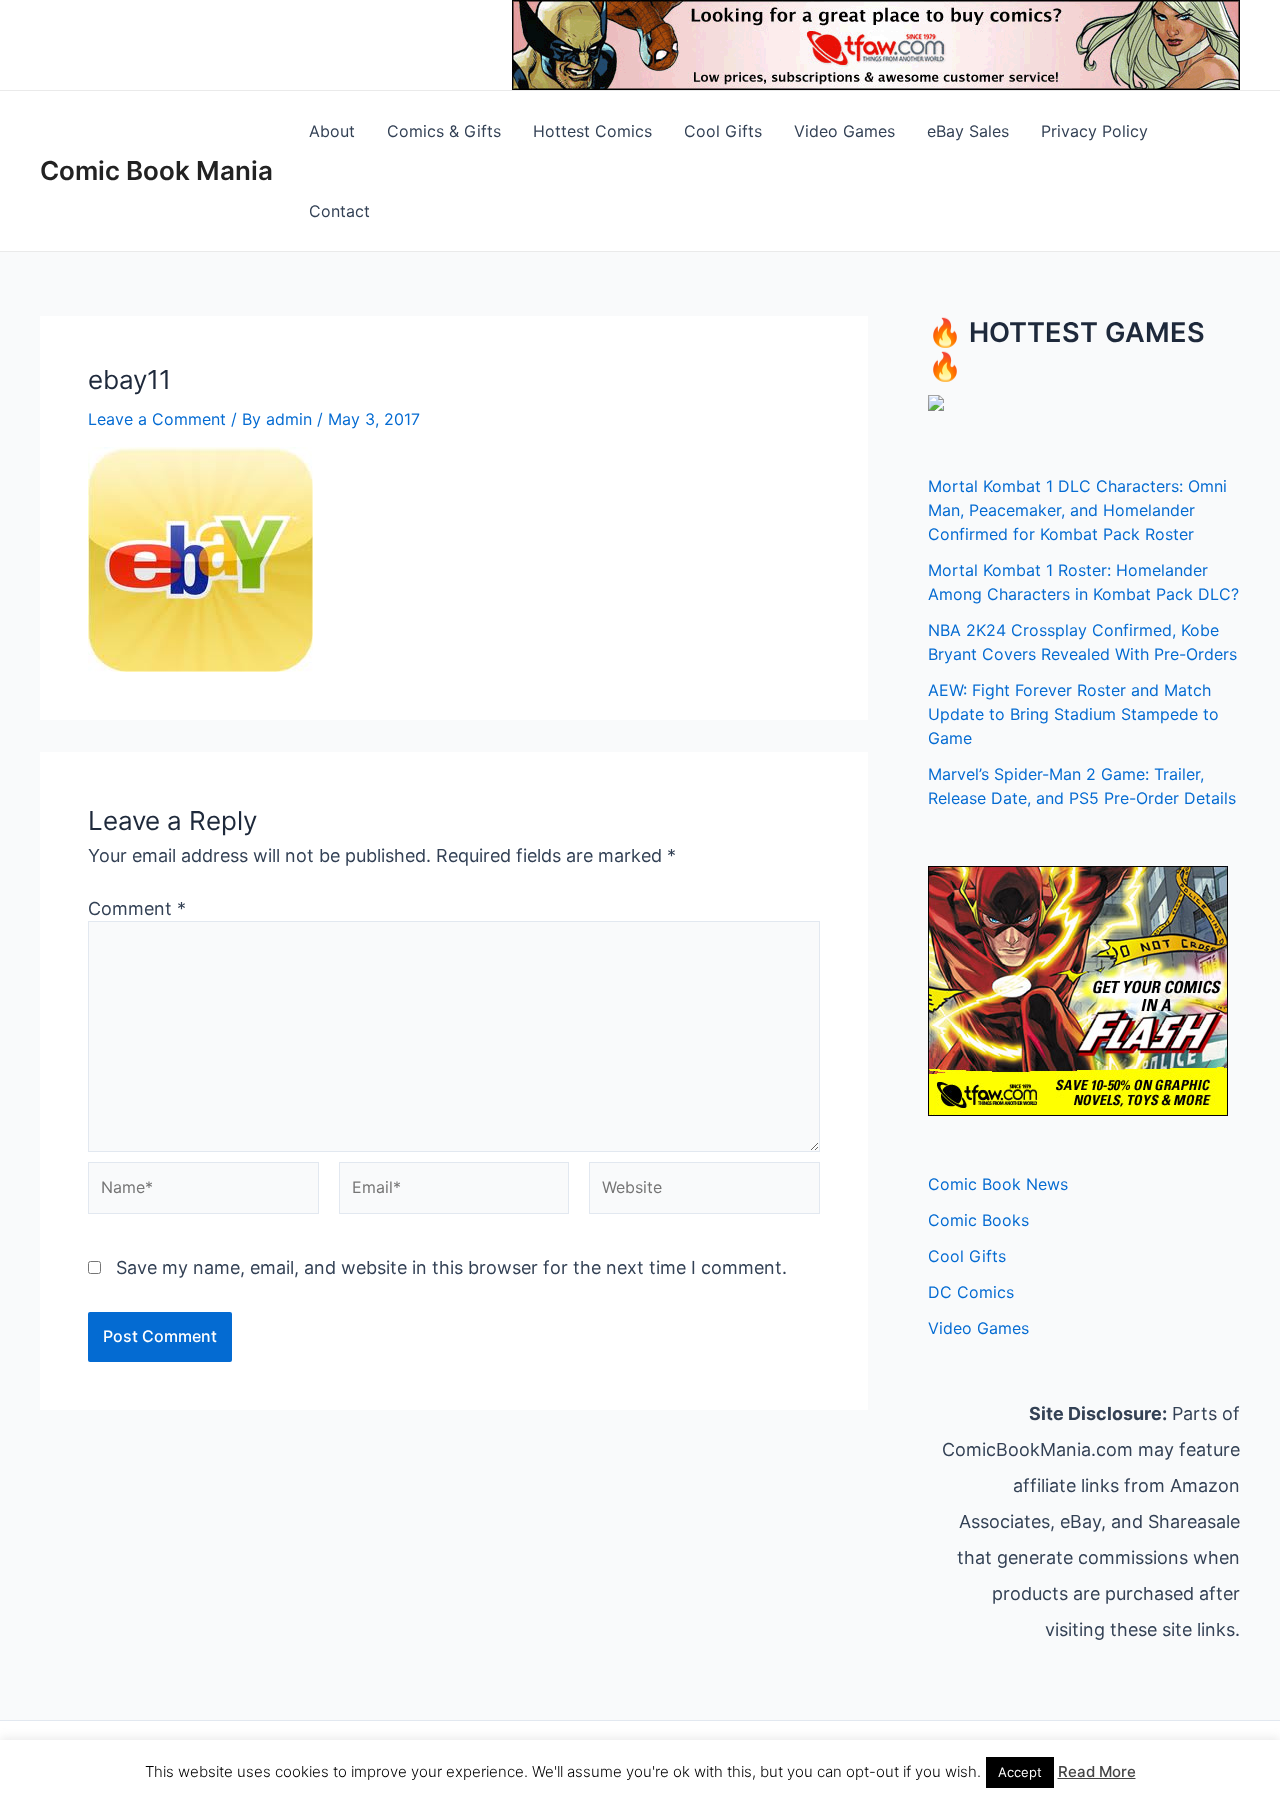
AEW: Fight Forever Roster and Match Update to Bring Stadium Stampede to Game (1073, 714)
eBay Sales (968, 131)
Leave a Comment (157, 419)
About (332, 131)
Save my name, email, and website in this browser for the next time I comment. (451, 1267)
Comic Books (978, 1220)
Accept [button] (1020, 1772)
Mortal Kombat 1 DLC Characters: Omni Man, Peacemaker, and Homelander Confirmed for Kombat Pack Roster (1077, 510)
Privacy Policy (1094, 131)
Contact (339, 211)
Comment (137, 908)
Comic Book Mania (156, 170)
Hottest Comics (592, 131)
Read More (1097, 1771)
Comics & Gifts (444, 131)
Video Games (844, 131)
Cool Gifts (723, 131)
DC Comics (971, 1292)
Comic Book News (998, 1184)
